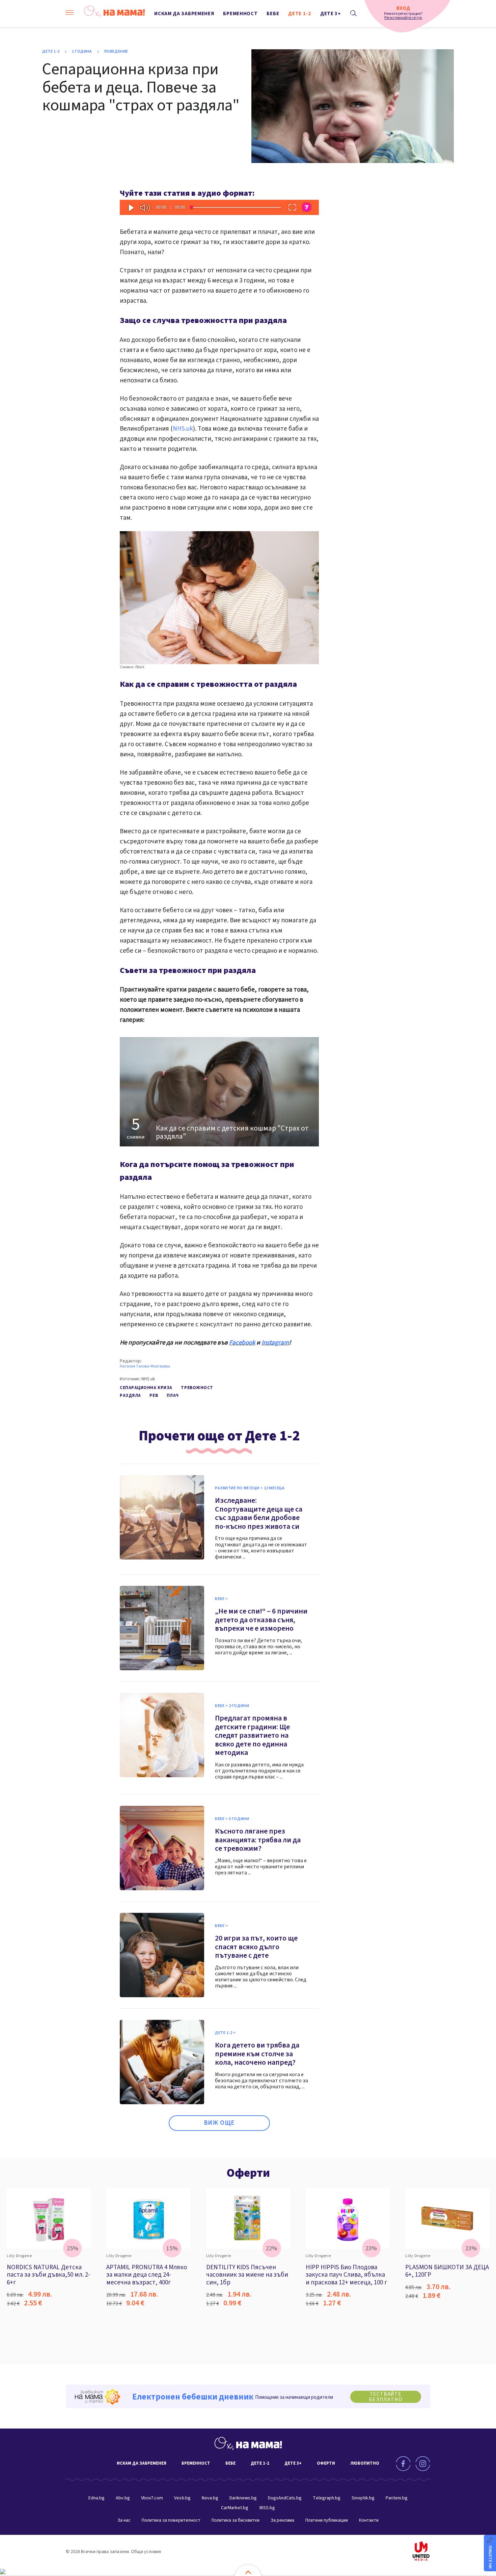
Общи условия (146, 2552)
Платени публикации (327, 2520)
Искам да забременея (184, 14)
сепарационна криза (146, 1388)
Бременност (240, 14)
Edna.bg (97, 2498)
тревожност (197, 1388)
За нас (124, 2520)
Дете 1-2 (300, 14)
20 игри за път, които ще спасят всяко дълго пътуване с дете (256, 1947)
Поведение (116, 52)
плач (173, 1395)
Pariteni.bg (397, 2498)
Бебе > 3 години (232, 1819)
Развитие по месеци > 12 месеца (250, 1488)
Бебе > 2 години (232, 1706)
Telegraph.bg (327, 2498)
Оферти (248, 2173)
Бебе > (221, 1599)
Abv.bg (123, 2498)
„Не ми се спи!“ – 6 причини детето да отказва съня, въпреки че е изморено (261, 1620)
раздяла (130, 1395)
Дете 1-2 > (225, 2033)
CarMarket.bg (235, 2508)
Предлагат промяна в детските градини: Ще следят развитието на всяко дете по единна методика (252, 1735)
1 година (82, 52)
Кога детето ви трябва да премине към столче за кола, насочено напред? (257, 2054)
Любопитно (365, 2463)
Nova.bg (210, 2498)
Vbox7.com (152, 2498)
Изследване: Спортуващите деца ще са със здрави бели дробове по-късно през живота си (259, 1513)
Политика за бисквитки (236, 2520)
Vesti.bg (182, 2498)
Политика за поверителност (171, 2520)
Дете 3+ (331, 14)
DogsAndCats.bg (285, 2498)
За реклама (282, 2520)
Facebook (242, 1343)
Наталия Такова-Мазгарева (145, 1366)
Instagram (275, 1343)
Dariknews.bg (243, 2498)
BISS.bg (267, 2508)
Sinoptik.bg (363, 2498)
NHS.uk (183, 429)
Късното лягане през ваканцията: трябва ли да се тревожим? (258, 1840)
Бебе (273, 14)
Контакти (369, 2520)
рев (154, 1395)
